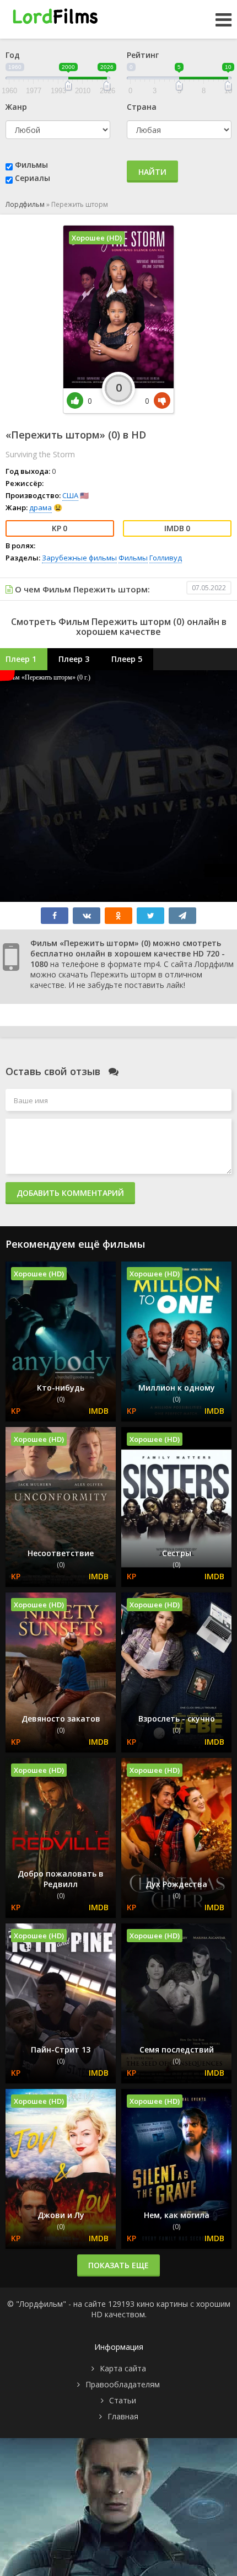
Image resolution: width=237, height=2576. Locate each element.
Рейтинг (143, 55)
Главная (123, 2416)
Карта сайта (123, 2368)
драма (41, 507)
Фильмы (31, 165)
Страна (142, 107)
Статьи (123, 2400)
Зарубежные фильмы (79, 558)
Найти (152, 172)
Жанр (16, 107)
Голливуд (166, 558)
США (70, 495)
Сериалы (33, 178)
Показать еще (118, 2265)
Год (13, 55)
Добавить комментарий (70, 1193)
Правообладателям (123, 2384)
